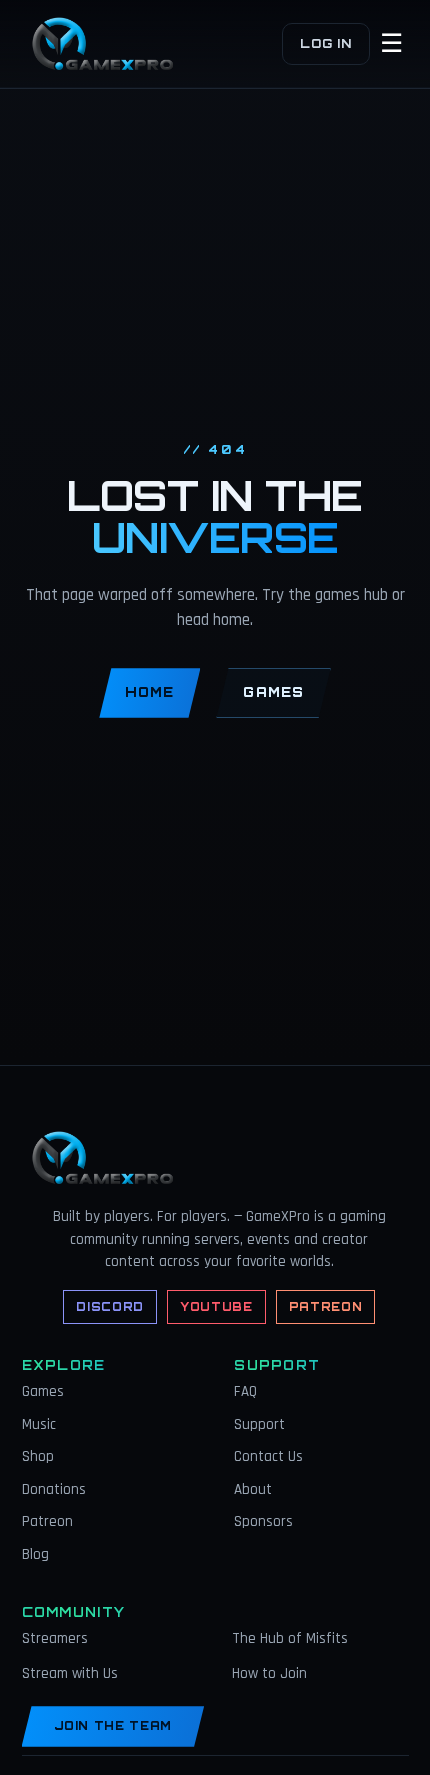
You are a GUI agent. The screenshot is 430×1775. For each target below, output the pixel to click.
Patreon (326, 1307)
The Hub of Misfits (290, 1638)
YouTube (216, 1307)
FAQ (245, 1391)
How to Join (269, 1673)
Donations (54, 1489)
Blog (35, 1554)
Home (149, 692)
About (253, 1489)
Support (259, 1424)
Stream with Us (70, 1673)
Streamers (55, 1638)
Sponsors (263, 1521)
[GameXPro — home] (108, 44)
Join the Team (113, 1726)
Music (39, 1424)
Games (273, 692)
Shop (38, 1456)
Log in (325, 43)
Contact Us (268, 1456)
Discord (110, 1307)
